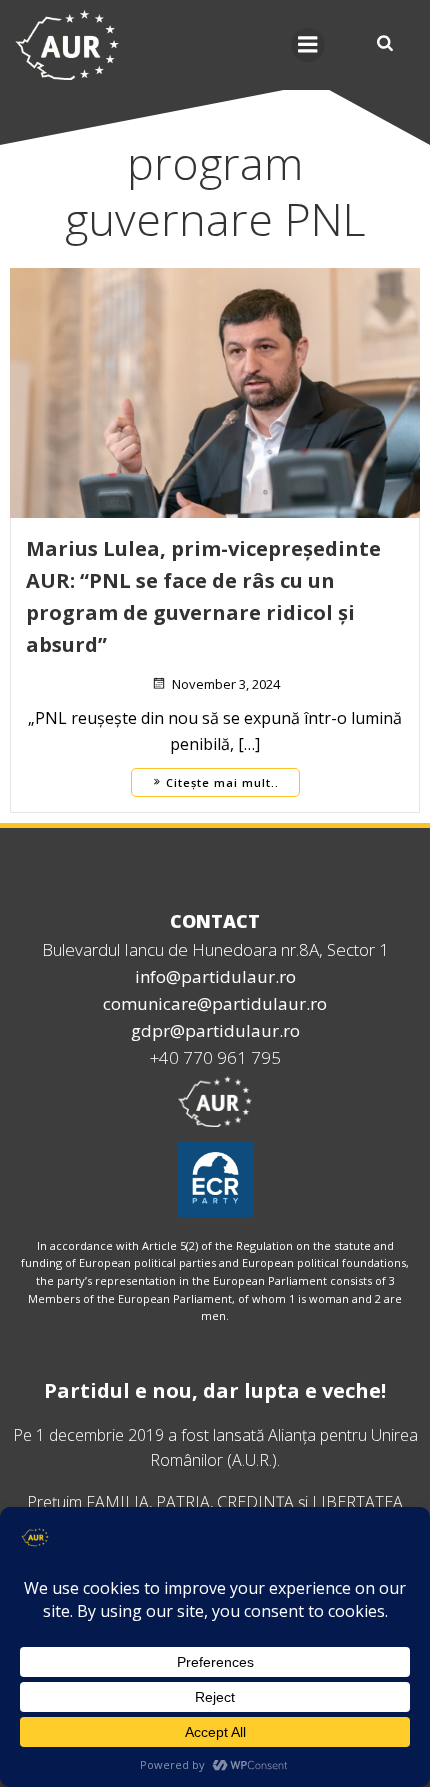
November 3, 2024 (226, 684)
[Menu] (308, 45)
